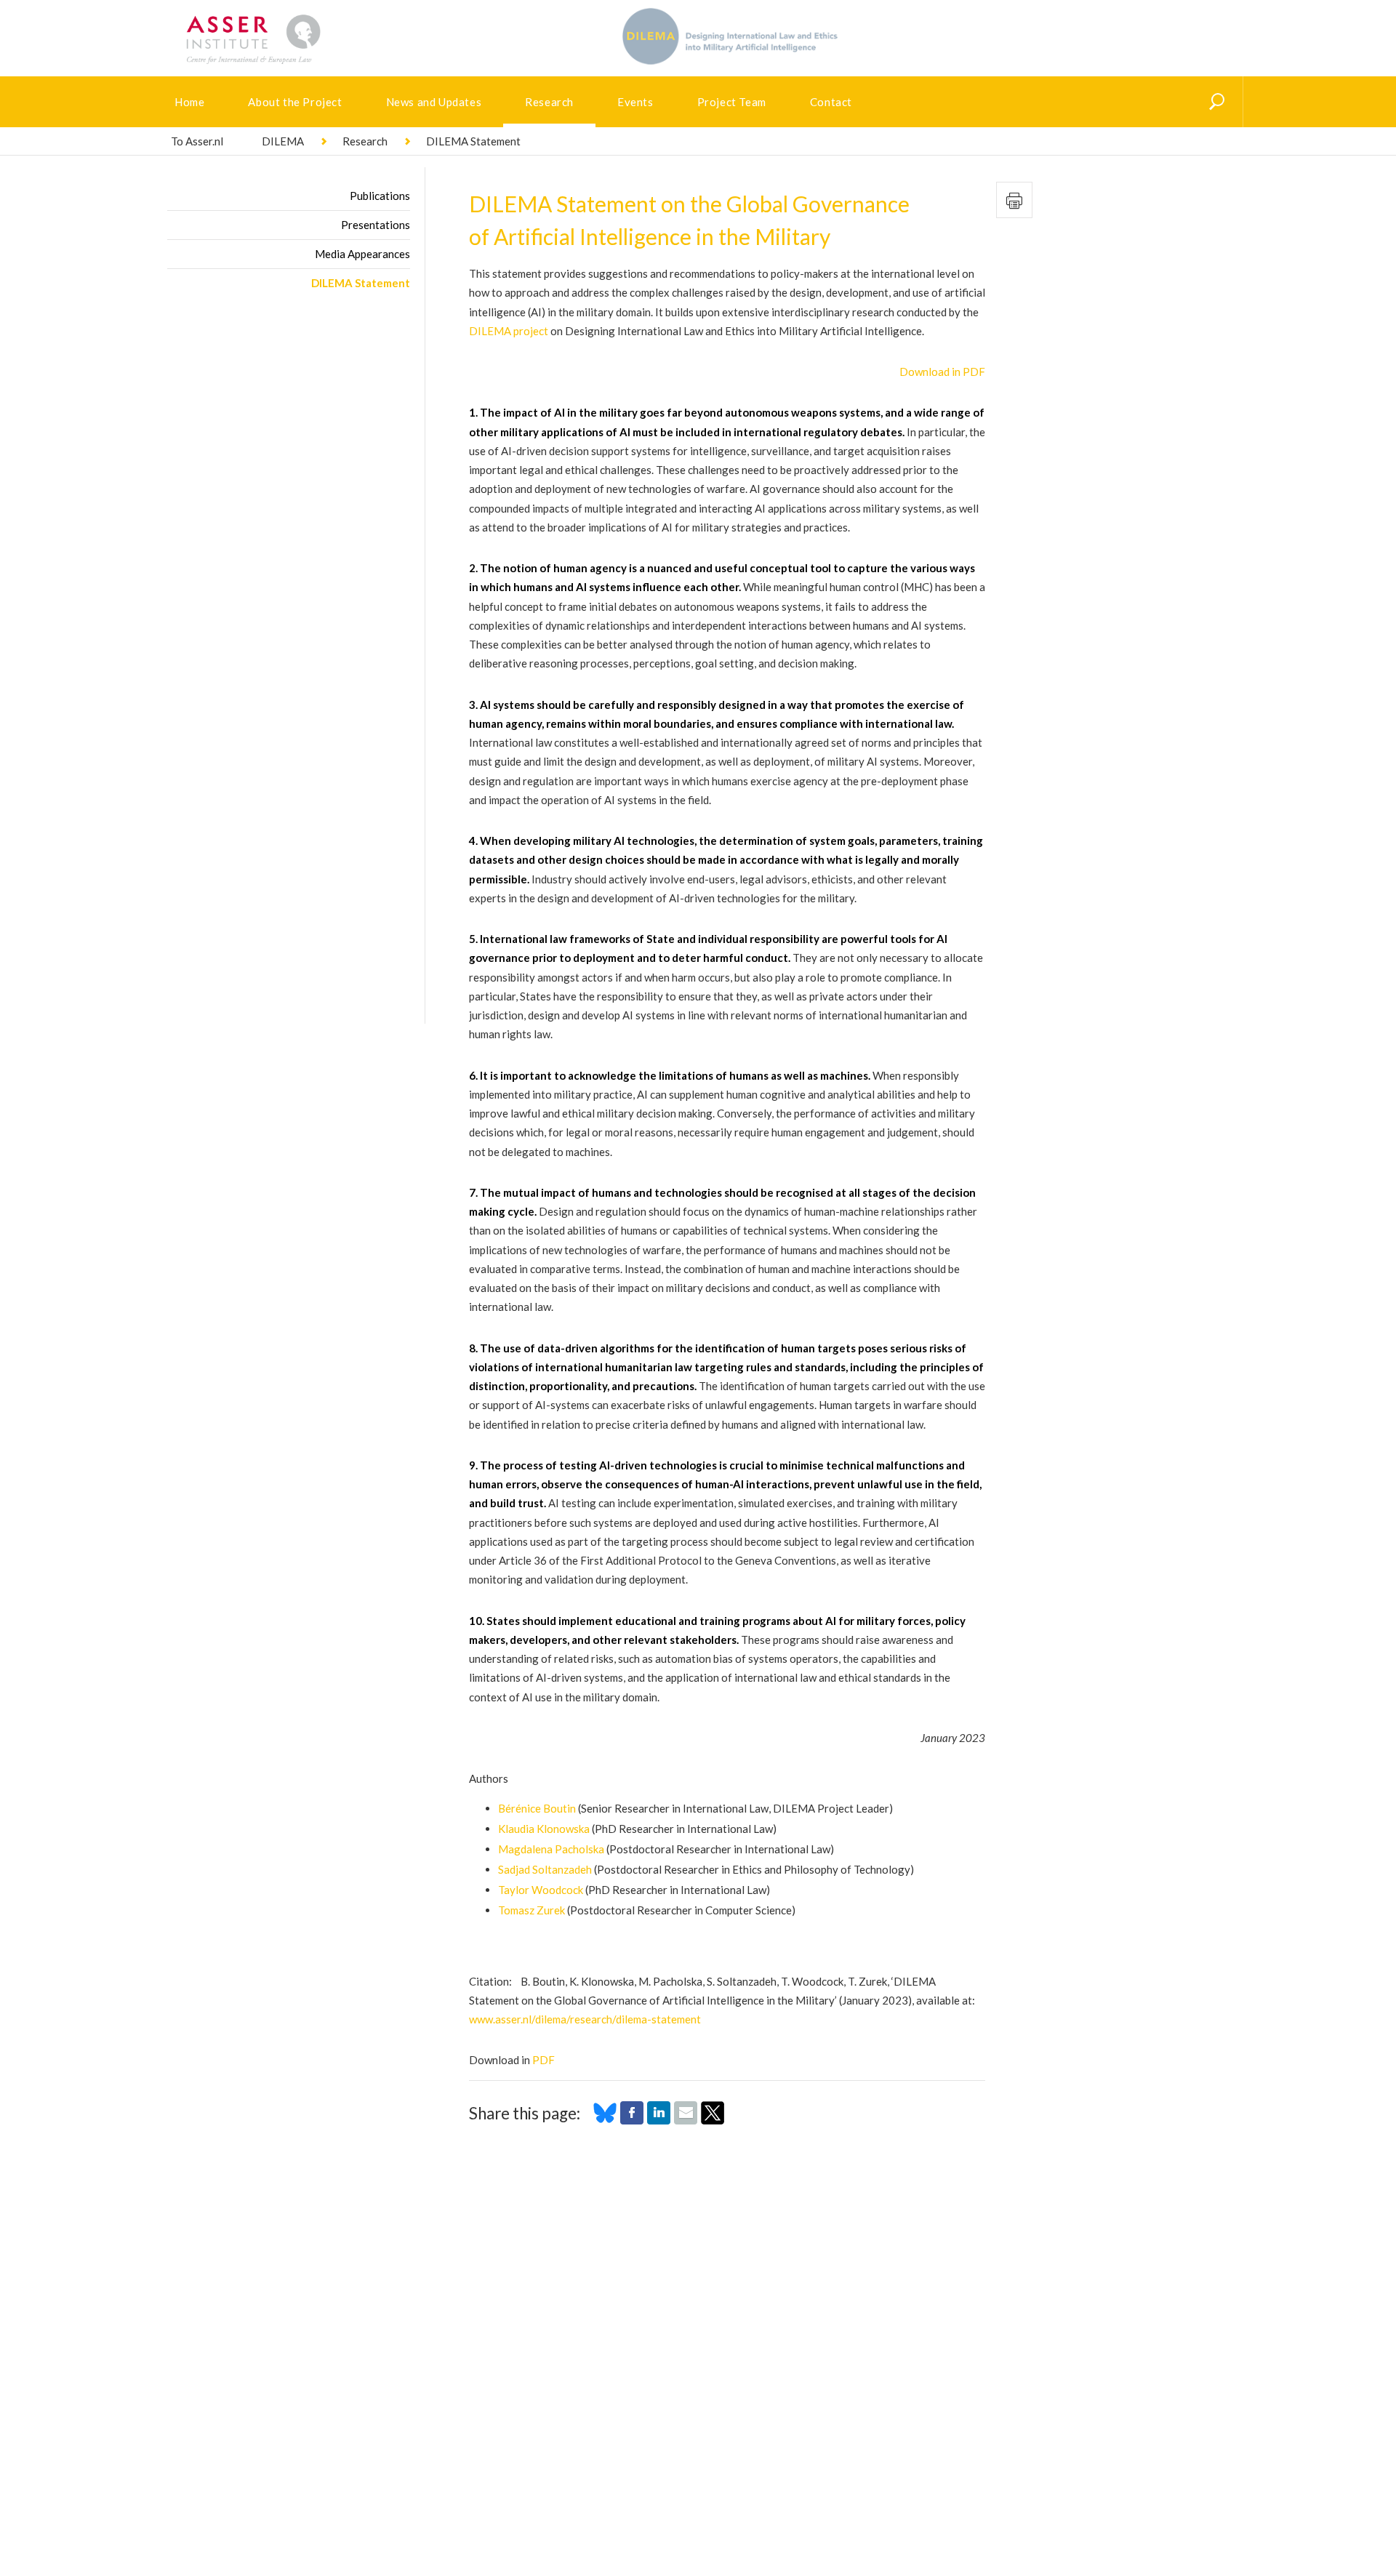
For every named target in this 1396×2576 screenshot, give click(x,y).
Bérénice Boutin (537, 1808)
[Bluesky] (605, 2120)
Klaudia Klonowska (544, 1829)
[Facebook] (632, 2120)
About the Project (295, 102)
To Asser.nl (197, 141)
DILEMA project (509, 331)
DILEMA (283, 141)
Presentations (376, 225)
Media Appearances (362, 254)
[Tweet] (713, 2120)
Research (549, 102)
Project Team (732, 102)
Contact (831, 102)
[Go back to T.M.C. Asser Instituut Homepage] (276, 18)
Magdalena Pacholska (551, 1849)
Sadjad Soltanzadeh (545, 1869)
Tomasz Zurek (531, 1910)
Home (189, 102)
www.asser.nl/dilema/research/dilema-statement (585, 2019)
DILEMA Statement (361, 283)
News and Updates (434, 102)
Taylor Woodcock (541, 1890)
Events (635, 102)
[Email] (686, 2120)
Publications (380, 196)
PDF (543, 2060)
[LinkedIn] (659, 2120)
